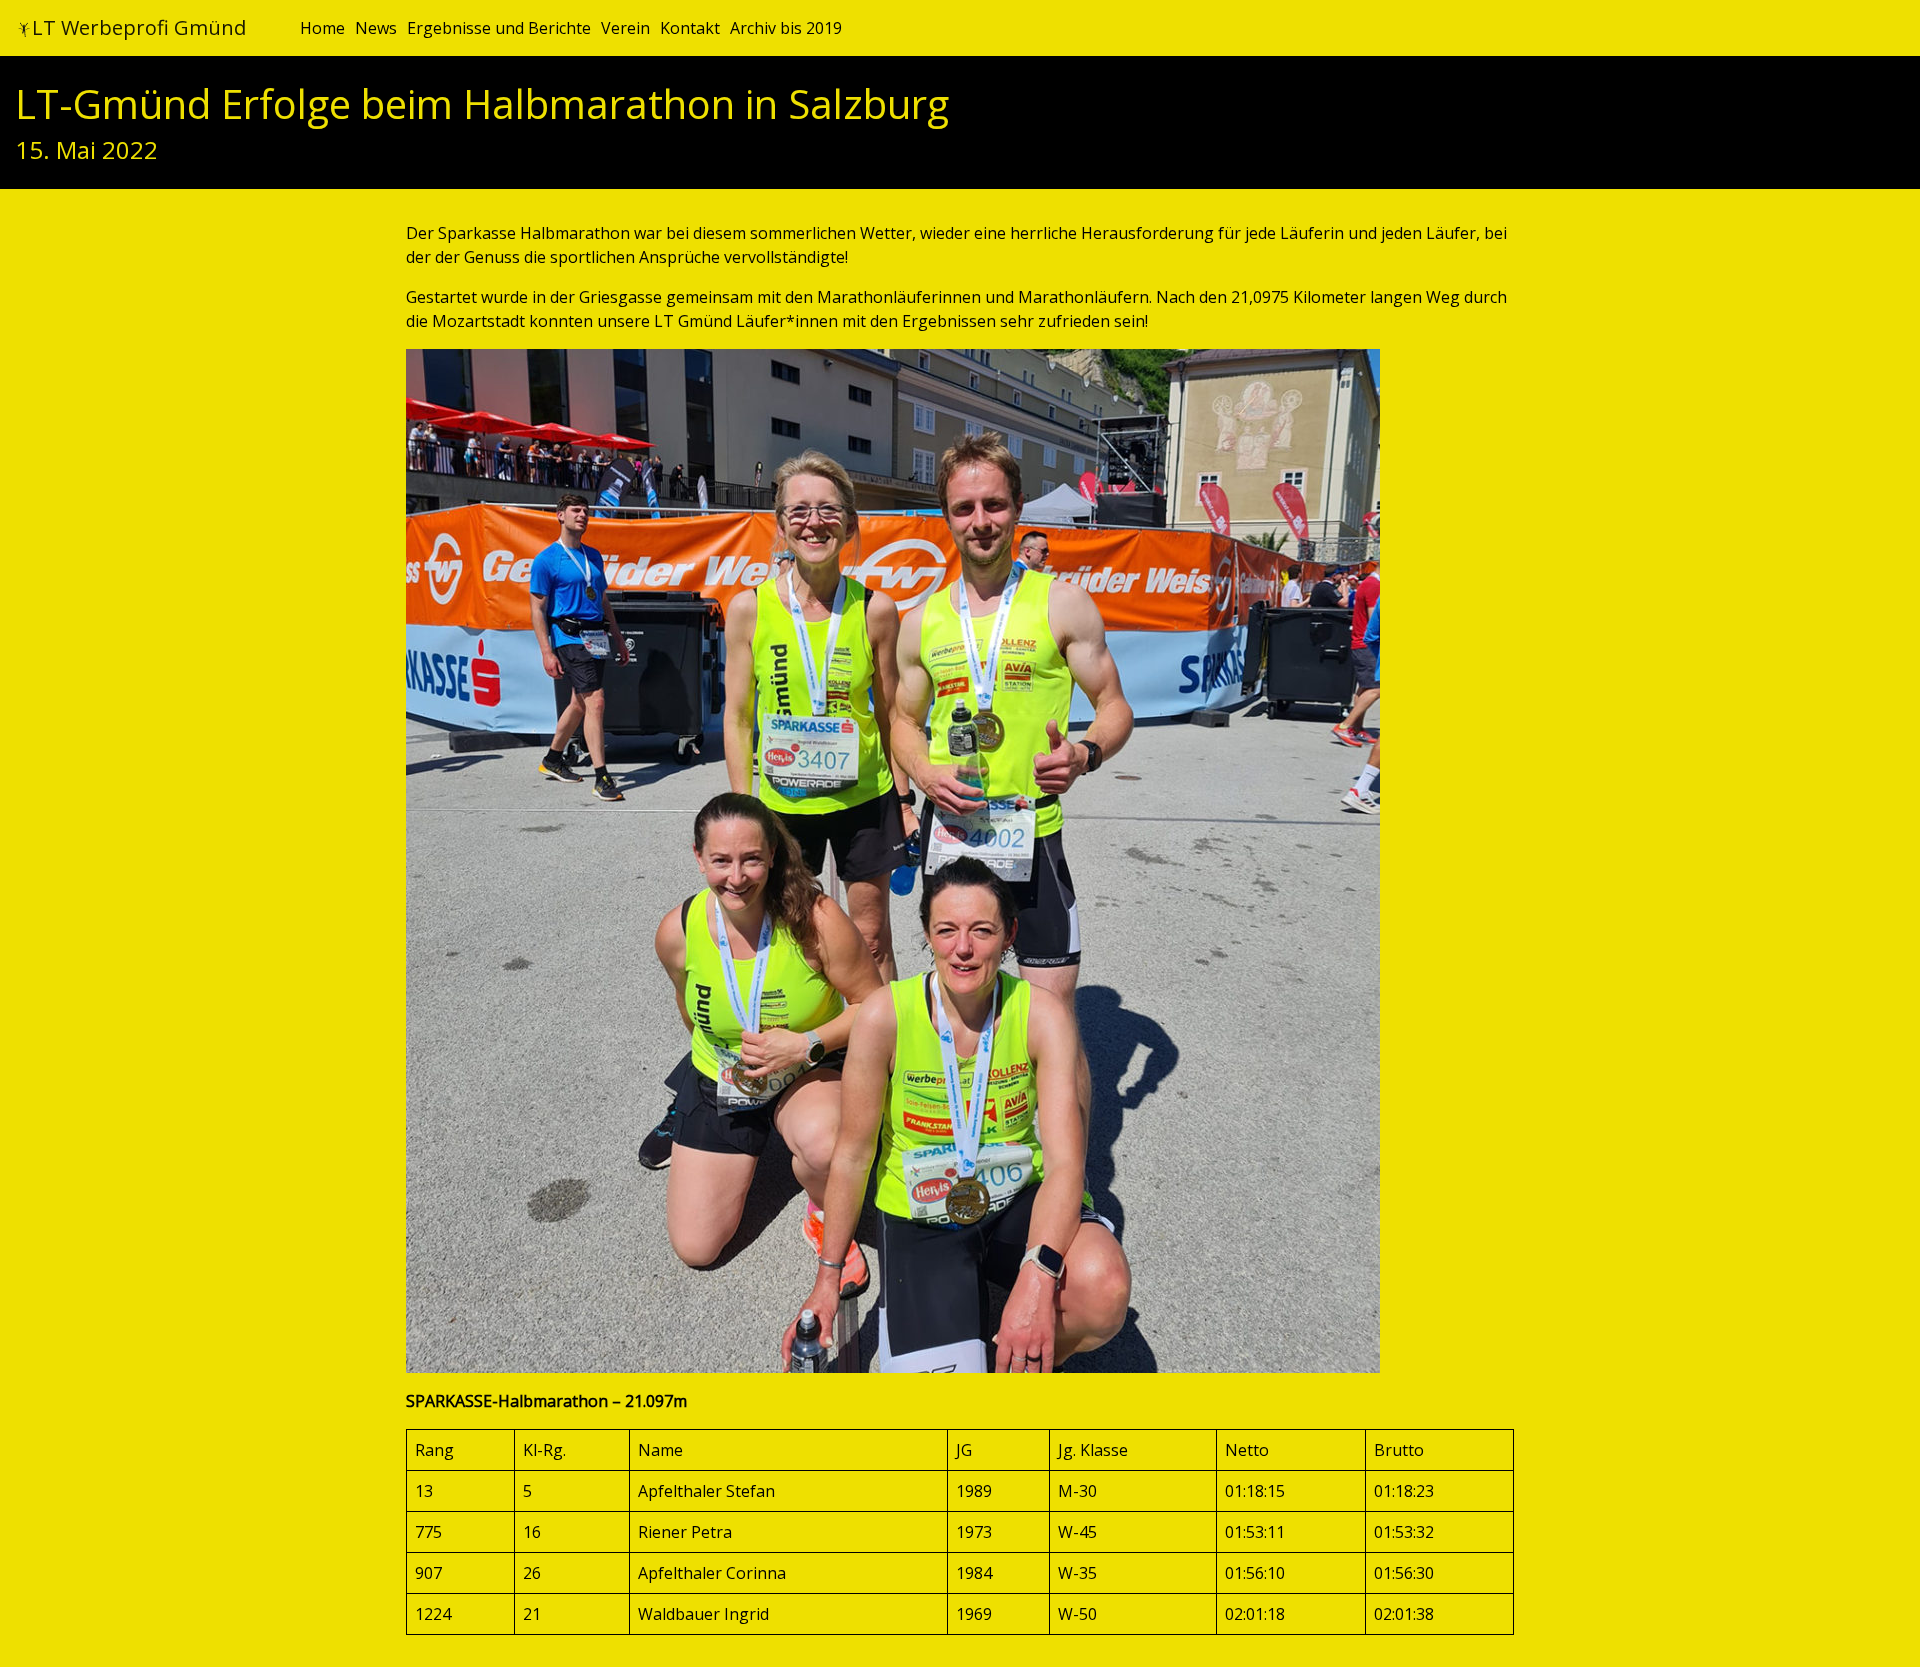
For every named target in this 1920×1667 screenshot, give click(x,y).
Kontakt (690, 28)
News (376, 28)
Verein (625, 28)
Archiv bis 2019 (786, 28)
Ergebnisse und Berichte (499, 28)
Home (322, 28)
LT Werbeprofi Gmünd (139, 27)
